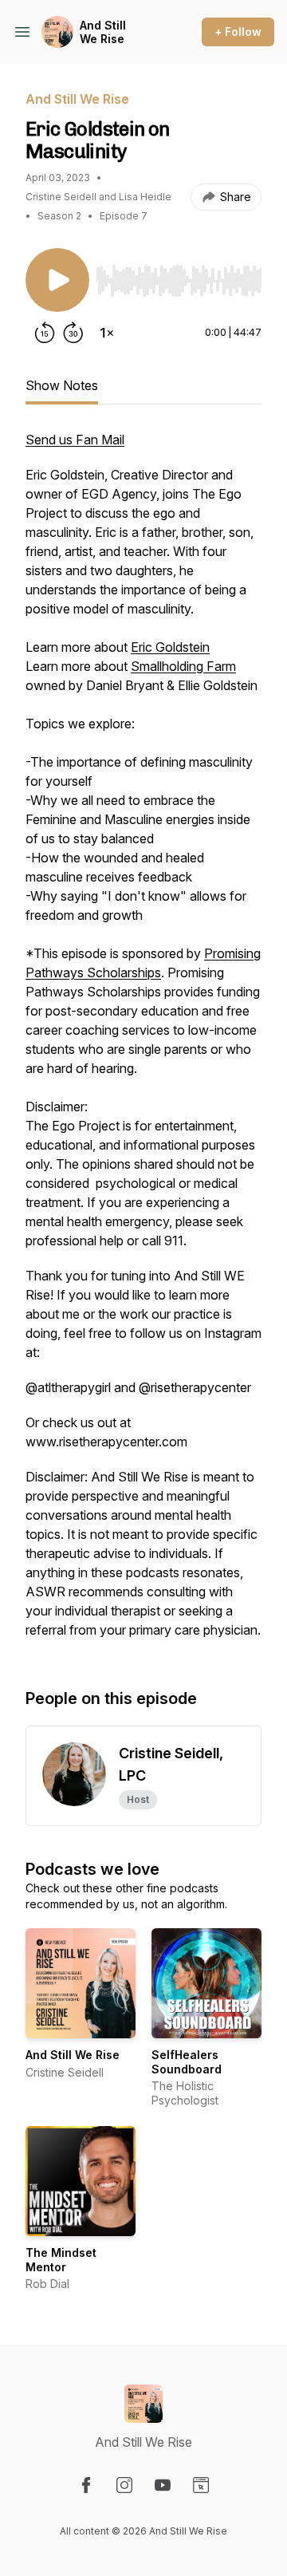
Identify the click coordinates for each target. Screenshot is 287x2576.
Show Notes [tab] (62, 385)
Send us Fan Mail (75, 440)
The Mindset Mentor (61, 2260)
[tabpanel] (143, 1043)
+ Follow (238, 32)
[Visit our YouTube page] (163, 2485)
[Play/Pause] (57, 280)
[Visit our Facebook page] (86, 2485)
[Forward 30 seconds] (73, 333)
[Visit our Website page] (201, 2485)
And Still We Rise (103, 32)
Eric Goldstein (170, 647)
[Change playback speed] (107, 333)
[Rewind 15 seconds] (45, 333)
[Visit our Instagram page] (124, 2485)
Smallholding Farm (183, 666)
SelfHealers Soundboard (187, 2062)
